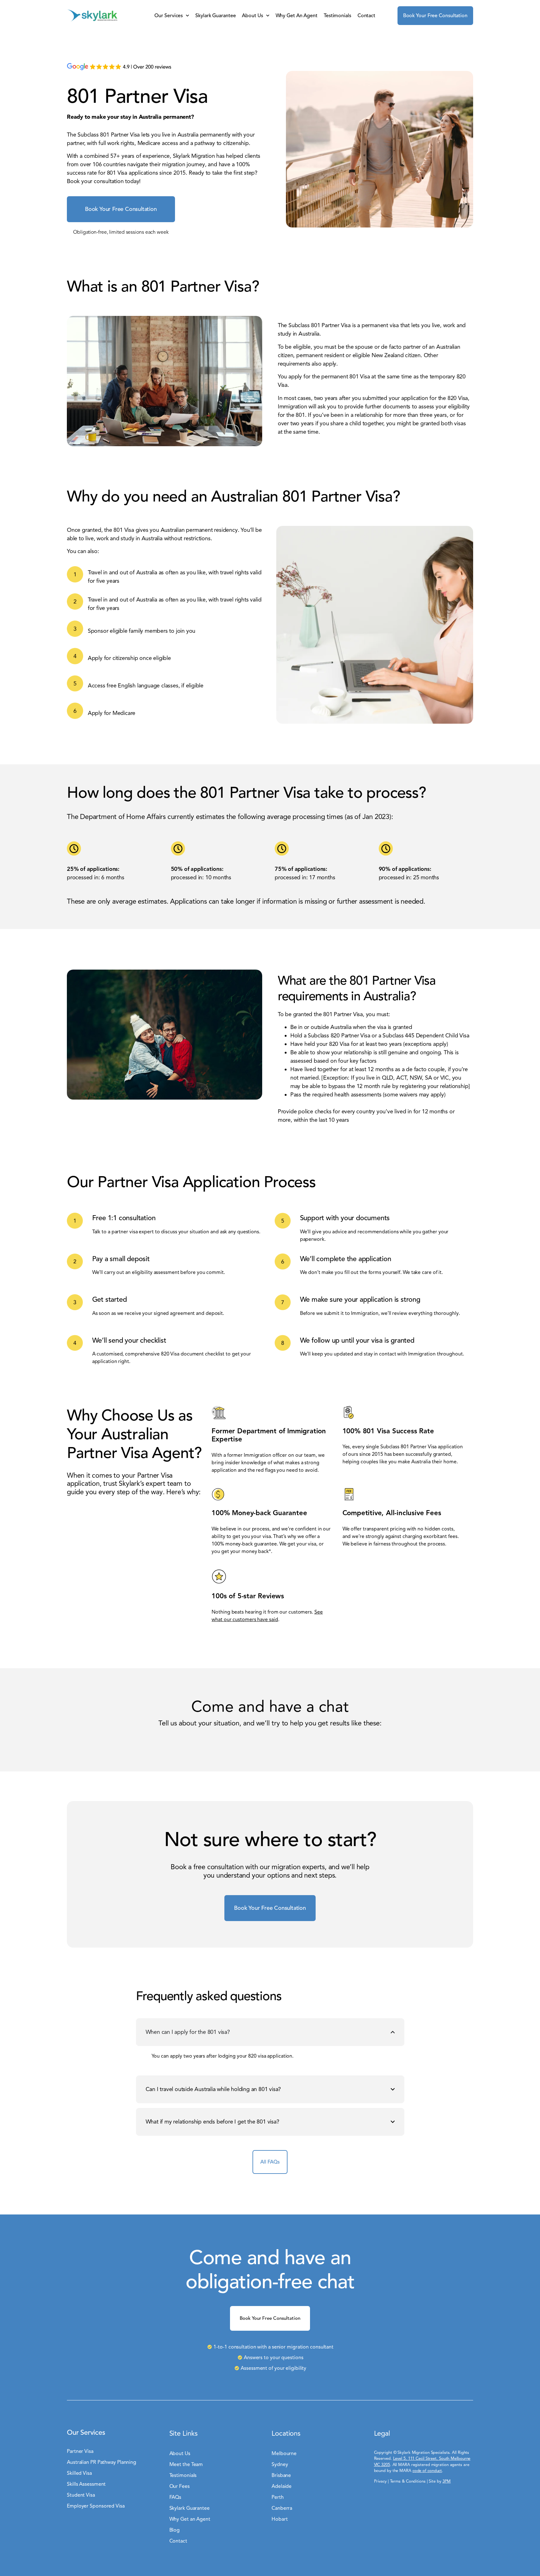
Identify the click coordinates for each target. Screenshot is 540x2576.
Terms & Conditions (408, 2481)
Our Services (169, 16)
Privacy (380, 2481)
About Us (252, 16)
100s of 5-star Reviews (248, 1596)
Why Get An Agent (297, 16)
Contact (366, 16)
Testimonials (337, 16)
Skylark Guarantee (215, 16)
